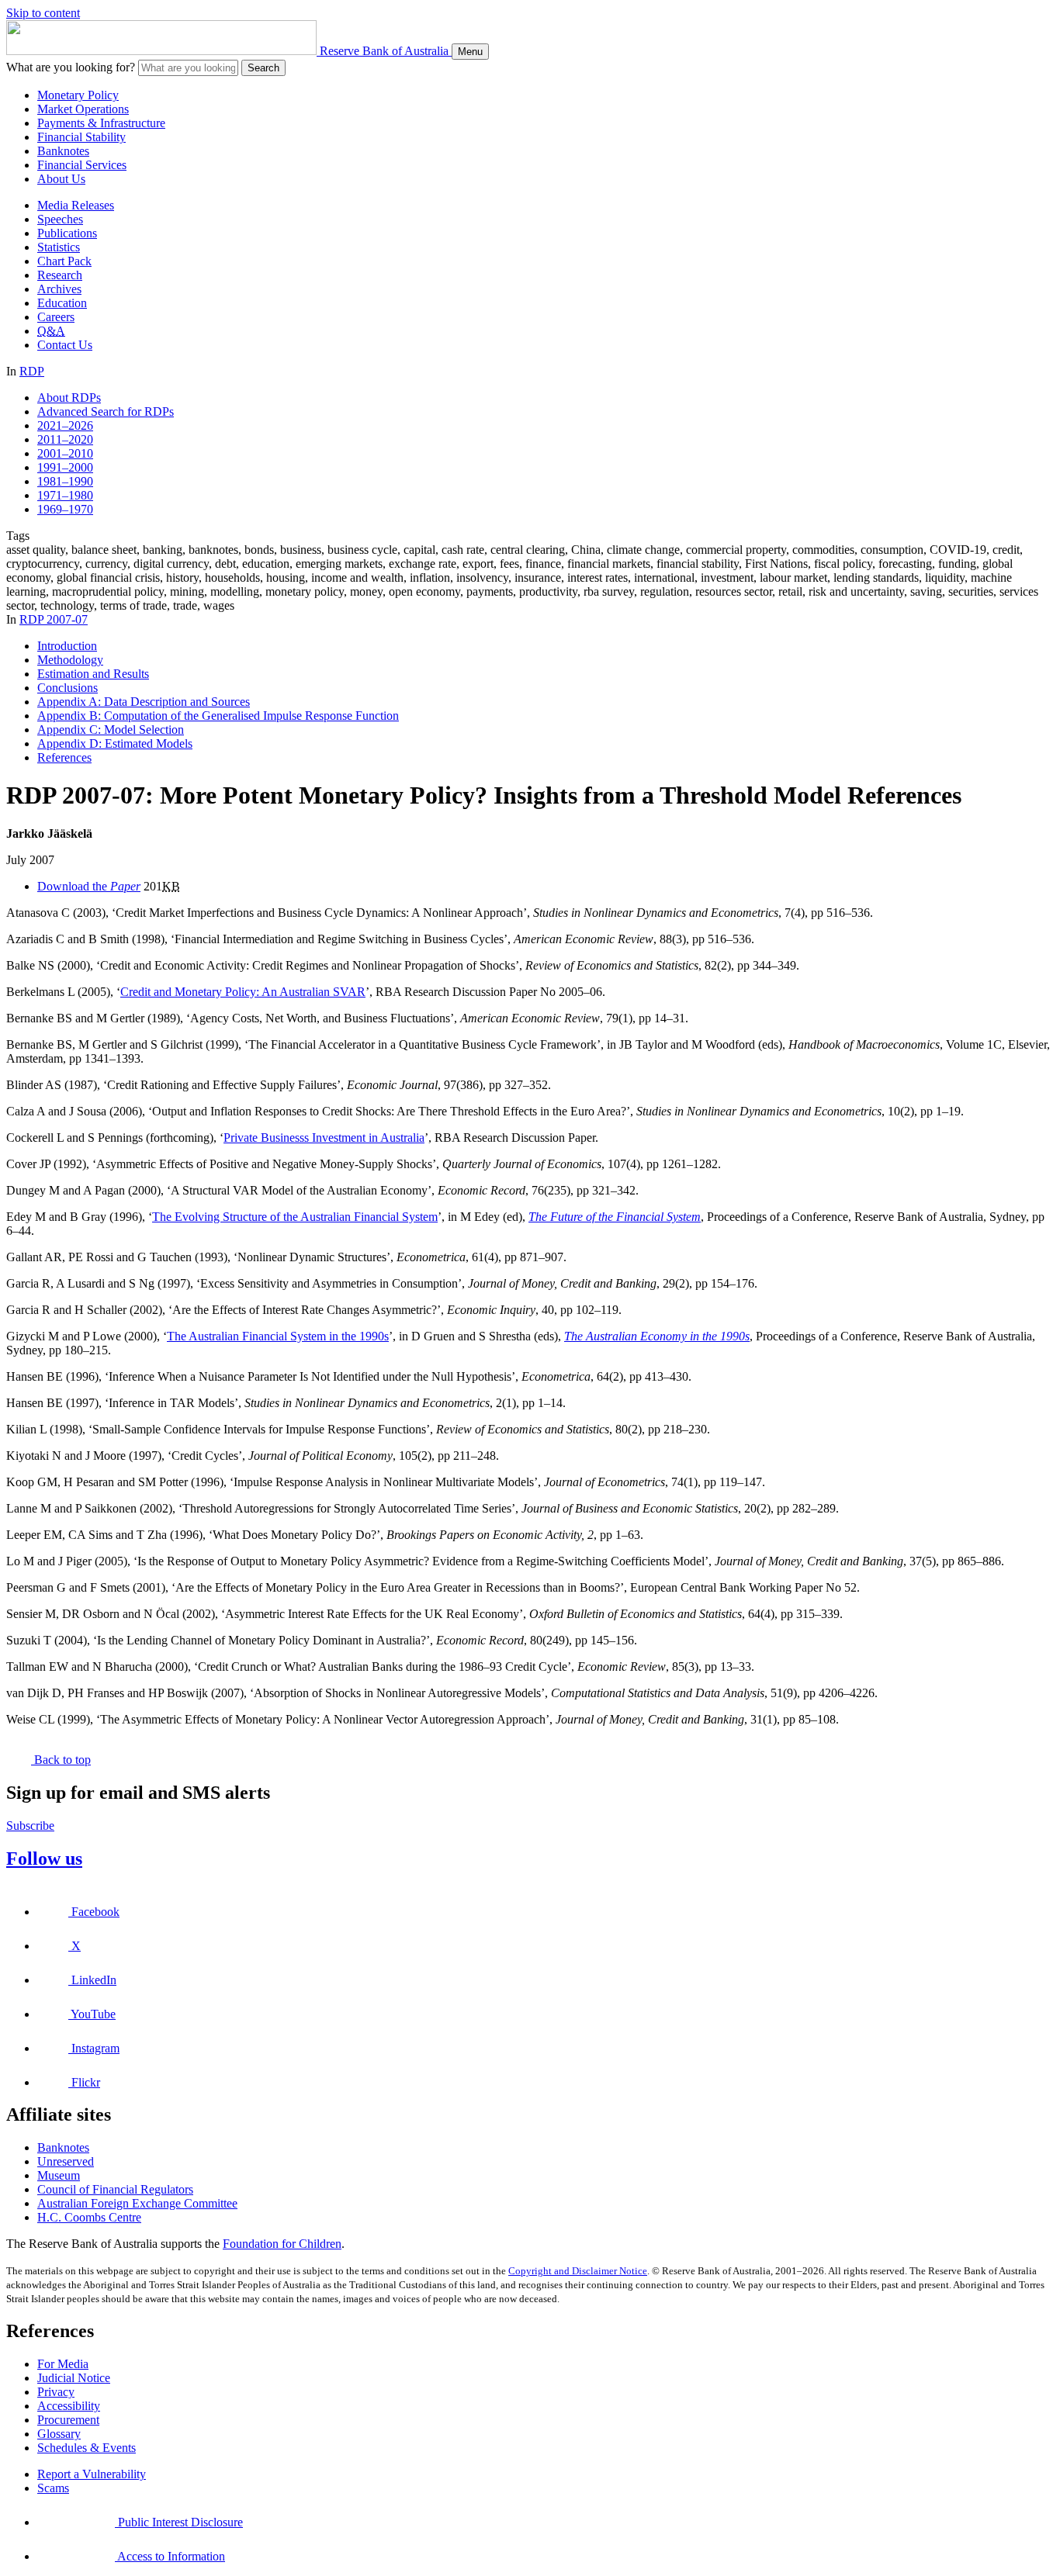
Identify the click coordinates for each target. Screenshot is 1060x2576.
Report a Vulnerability (92, 2474)
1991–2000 (65, 467)
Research (60, 275)
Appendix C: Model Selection (111, 730)
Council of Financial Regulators (115, 2189)
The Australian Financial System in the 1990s (278, 1336)
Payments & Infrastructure (101, 123)
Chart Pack (64, 261)
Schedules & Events (87, 2448)
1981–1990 (65, 481)
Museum (59, 2175)
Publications (67, 233)
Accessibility (69, 2406)
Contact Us (65, 345)
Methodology (70, 660)
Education (62, 303)
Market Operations (83, 109)
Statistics (59, 247)
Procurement (68, 2420)
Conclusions (68, 688)
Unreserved (66, 2161)
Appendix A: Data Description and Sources (144, 702)
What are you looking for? (71, 67)
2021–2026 (65, 425)
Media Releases (76, 205)
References (64, 757)
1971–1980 (65, 495)
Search (263, 68)
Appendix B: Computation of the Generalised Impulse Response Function (218, 716)
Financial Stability (81, 137)
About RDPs (69, 398)
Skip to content (43, 13)
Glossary (59, 2434)
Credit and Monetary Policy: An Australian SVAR (243, 992)
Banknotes (63, 151)
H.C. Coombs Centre (89, 2217)
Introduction (67, 646)
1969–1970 (65, 509)
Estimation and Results (93, 674)
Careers (56, 317)
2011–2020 (65, 439)
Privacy (56, 2392)
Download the (89, 886)
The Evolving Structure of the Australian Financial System (295, 1217)
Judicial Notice (74, 2378)
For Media (63, 2364)
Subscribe (30, 1826)
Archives (59, 289)
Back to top (61, 1760)
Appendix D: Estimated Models (115, 743)
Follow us (44, 1859)
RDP (32, 371)
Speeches (60, 219)
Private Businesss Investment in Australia (324, 1138)
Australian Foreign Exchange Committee (137, 2203)
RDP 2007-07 (54, 619)
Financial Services (82, 165)
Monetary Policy (78, 95)
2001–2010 (65, 453)
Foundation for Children (282, 2244)
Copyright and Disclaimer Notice (578, 2271)
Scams (53, 2488)
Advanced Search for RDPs (106, 411)
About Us (61, 179)
